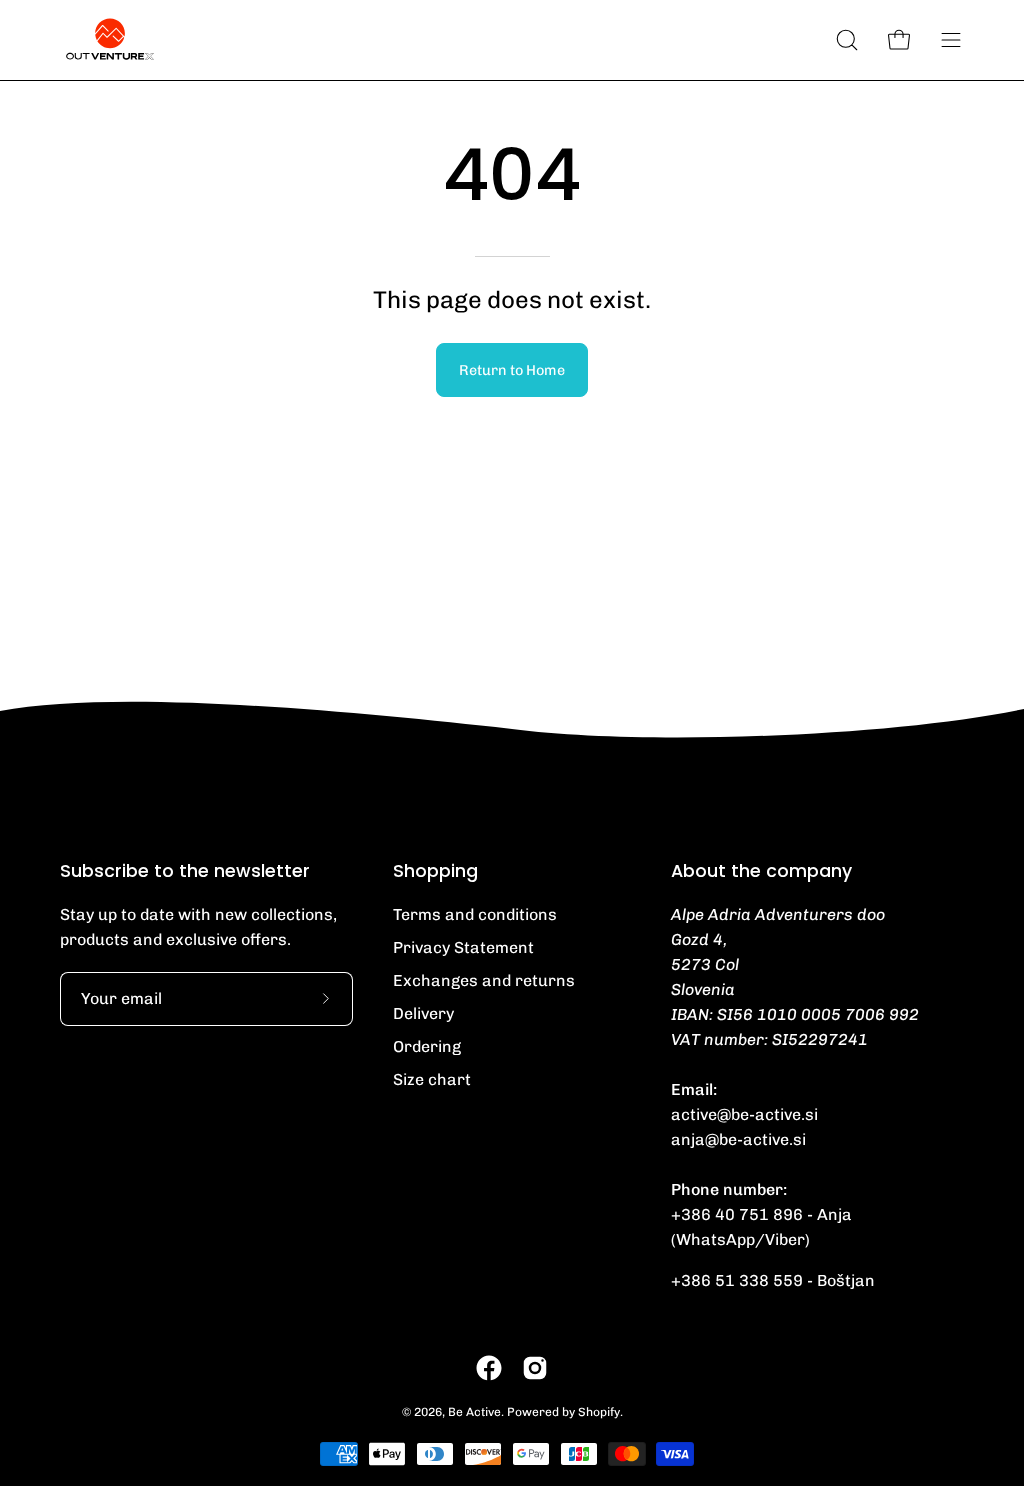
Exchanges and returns (484, 980)
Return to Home (512, 370)
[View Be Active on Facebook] (489, 1368)
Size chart (432, 1079)
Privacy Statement (463, 947)
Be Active (474, 1412)
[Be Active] (110, 40)
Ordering (427, 1046)
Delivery (423, 1013)
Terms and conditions (475, 914)
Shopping (435, 871)
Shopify (599, 1412)
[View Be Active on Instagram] (535, 1368)
